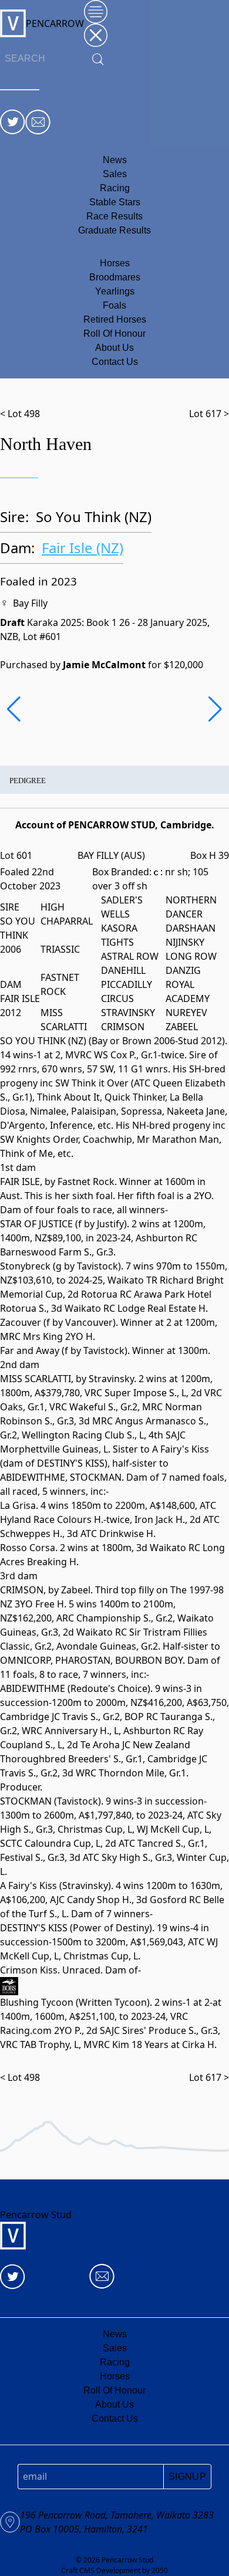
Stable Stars (115, 202)
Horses (115, 263)
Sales (115, 174)
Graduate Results (114, 230)
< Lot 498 (20, 414)
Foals (114, 305)
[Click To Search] (98, 59)
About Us (114, 348)
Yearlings (115, 291)
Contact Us (115, 362)
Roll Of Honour (114, 334)
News (115, 160)
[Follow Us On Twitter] (13, 122)
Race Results (114, 216)
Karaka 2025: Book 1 (73, 622)
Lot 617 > (209, 414)
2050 (160, 2570)
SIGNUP (187, 2477)
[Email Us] (38, 122)
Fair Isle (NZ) (82, 548)
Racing (115, 188)
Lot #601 (42, 637)
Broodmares (115, 277)
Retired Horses (115, 319)
